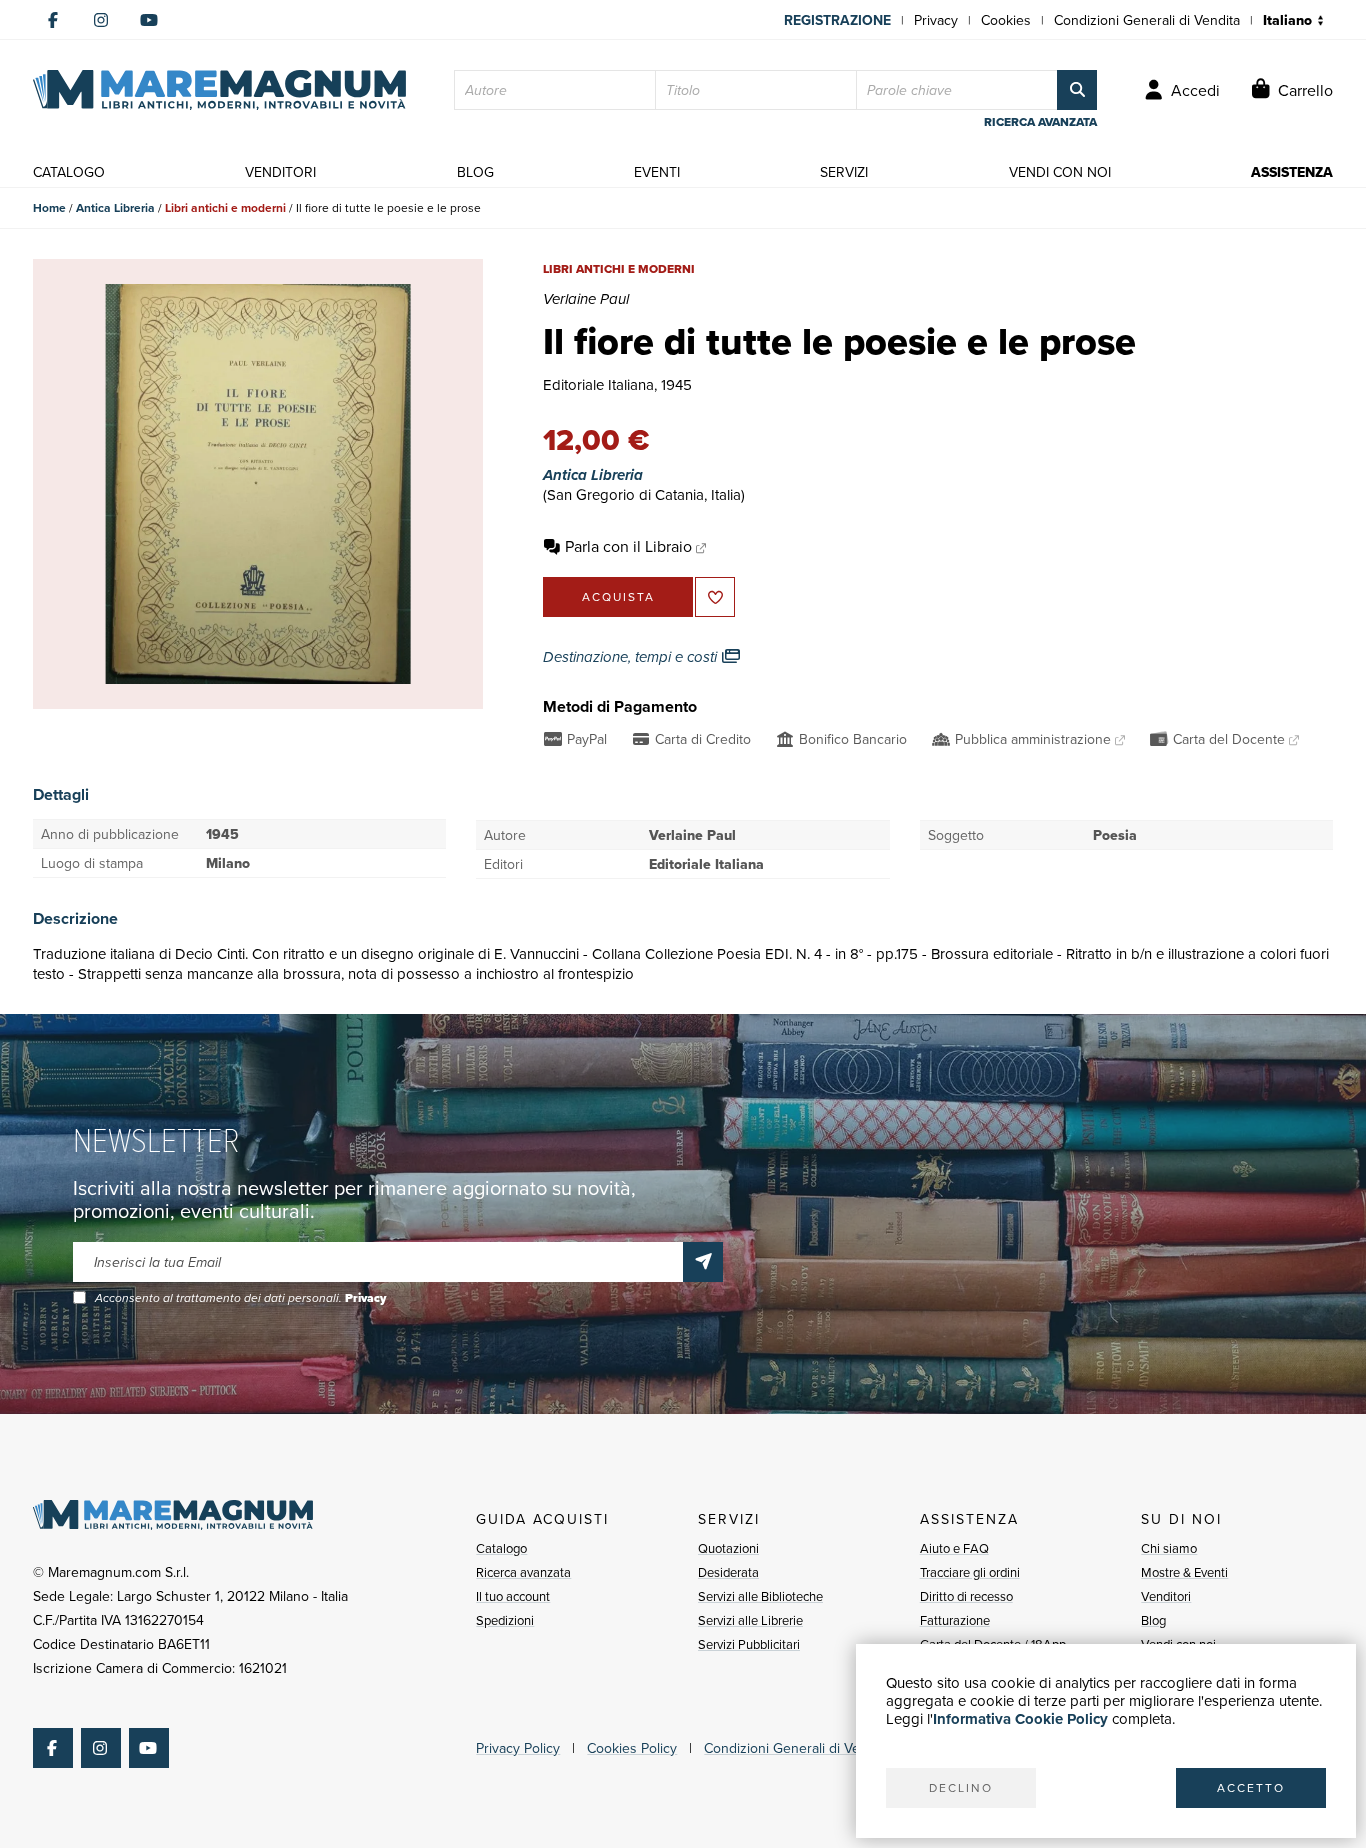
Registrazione (837, 20)
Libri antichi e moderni (225, 207)
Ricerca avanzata (523, 1572)
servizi (844, 172)
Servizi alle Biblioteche (760, 1596)
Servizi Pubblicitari (749, 1644)
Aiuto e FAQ (954, 1548)
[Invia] (703, 1262)
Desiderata (728, 1572)
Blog (1153, 1620)
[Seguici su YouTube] (149, 20)
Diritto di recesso (966, 1596)
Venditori (1166, 1596)
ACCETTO (1251, 1787)
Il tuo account (513, 1596)
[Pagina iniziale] (219, 90)
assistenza (1292, 172)
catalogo (69, 172)
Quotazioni (728, 1548)
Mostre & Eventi (1184, 1572)
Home (49, 207)
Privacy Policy (518, 1748)
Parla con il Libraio (628, 546)
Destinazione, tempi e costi (632, 657)
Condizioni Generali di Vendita (1147, 20)
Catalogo (501, 1548)
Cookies (1006, 20)
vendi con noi (1060, 172)
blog (475, 172)
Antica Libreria (115, 207)
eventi (657, 172)
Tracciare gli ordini (970, 1572)
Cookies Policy (632, 1748)
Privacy (936, 20)
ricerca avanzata (1040, 122)
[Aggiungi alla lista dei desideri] (715, 597)
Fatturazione (955, 1620)
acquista (618, 596)
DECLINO (961, 1787)
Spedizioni (505, 1620)
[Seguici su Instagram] (101, 20)
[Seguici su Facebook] (53, 20)
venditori (280, 172)
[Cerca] (1077, 90)
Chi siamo (1169, 1548)
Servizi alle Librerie (750, 1620)
